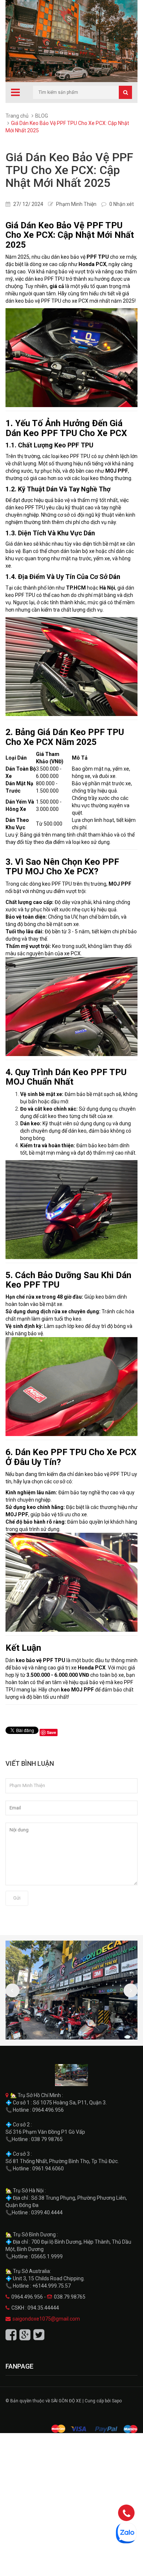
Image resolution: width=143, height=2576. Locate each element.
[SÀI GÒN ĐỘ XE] (71, 2075)
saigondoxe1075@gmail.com (46, 2319)
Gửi (17, 1898)
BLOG (42, 116)
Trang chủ (17, 116)
